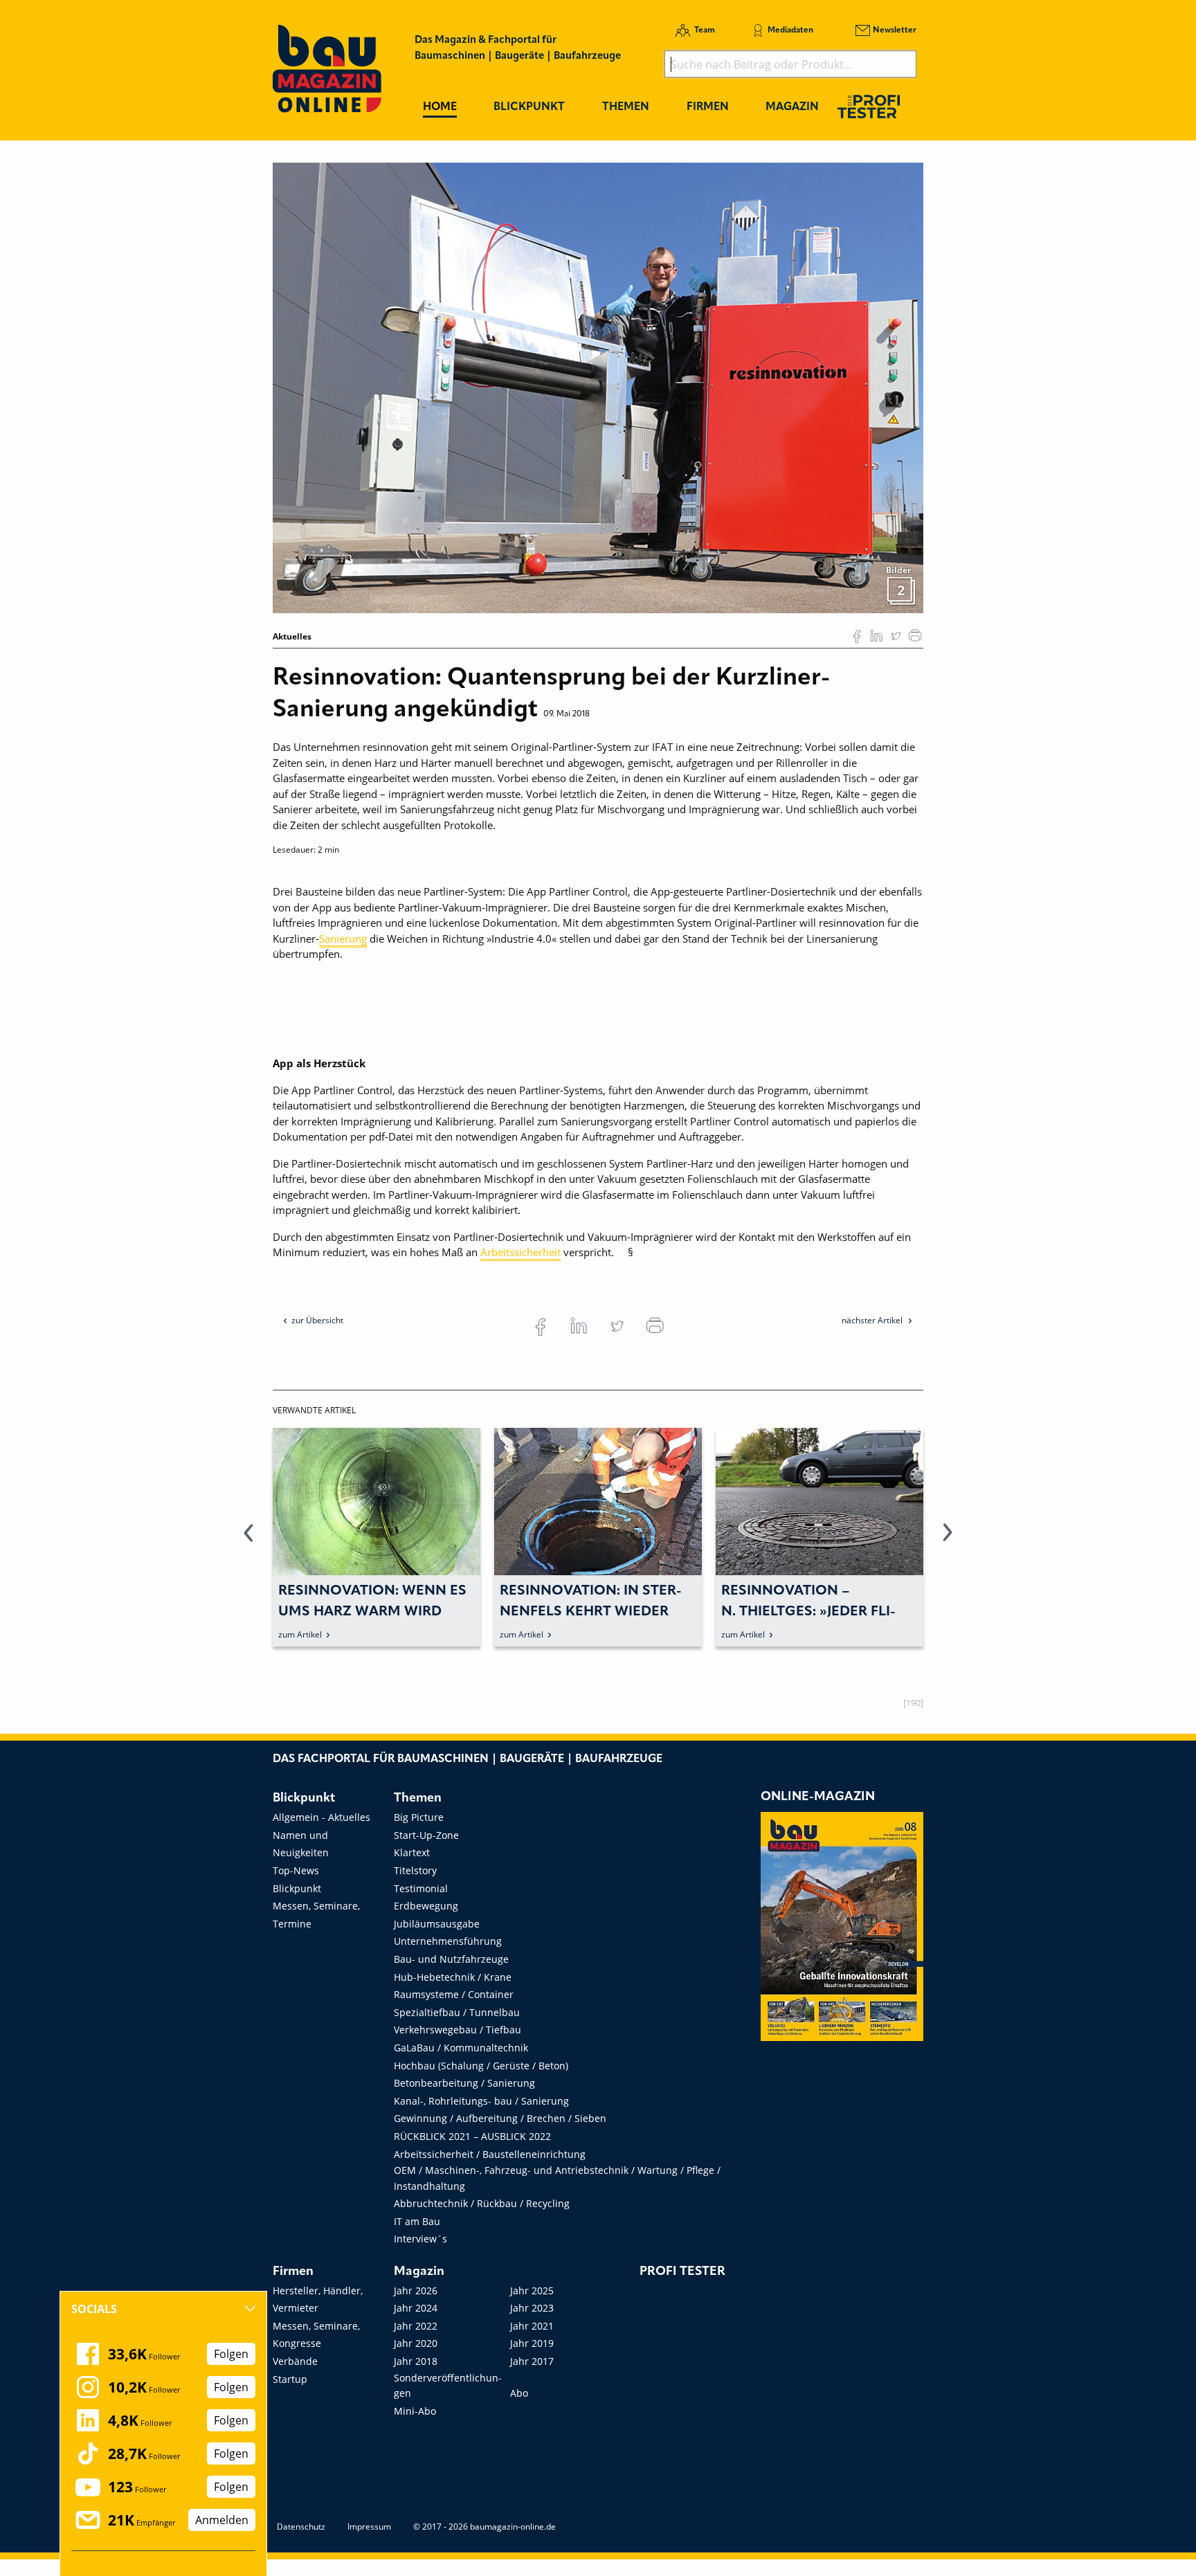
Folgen (231, 2354)
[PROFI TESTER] (869, 106)
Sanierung (343, 938)
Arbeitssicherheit (520, 1252)
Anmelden (222, 2520)
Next (948, 1541)
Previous (248, 1541)
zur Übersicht (317, 1320)
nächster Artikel (873, 1320)
